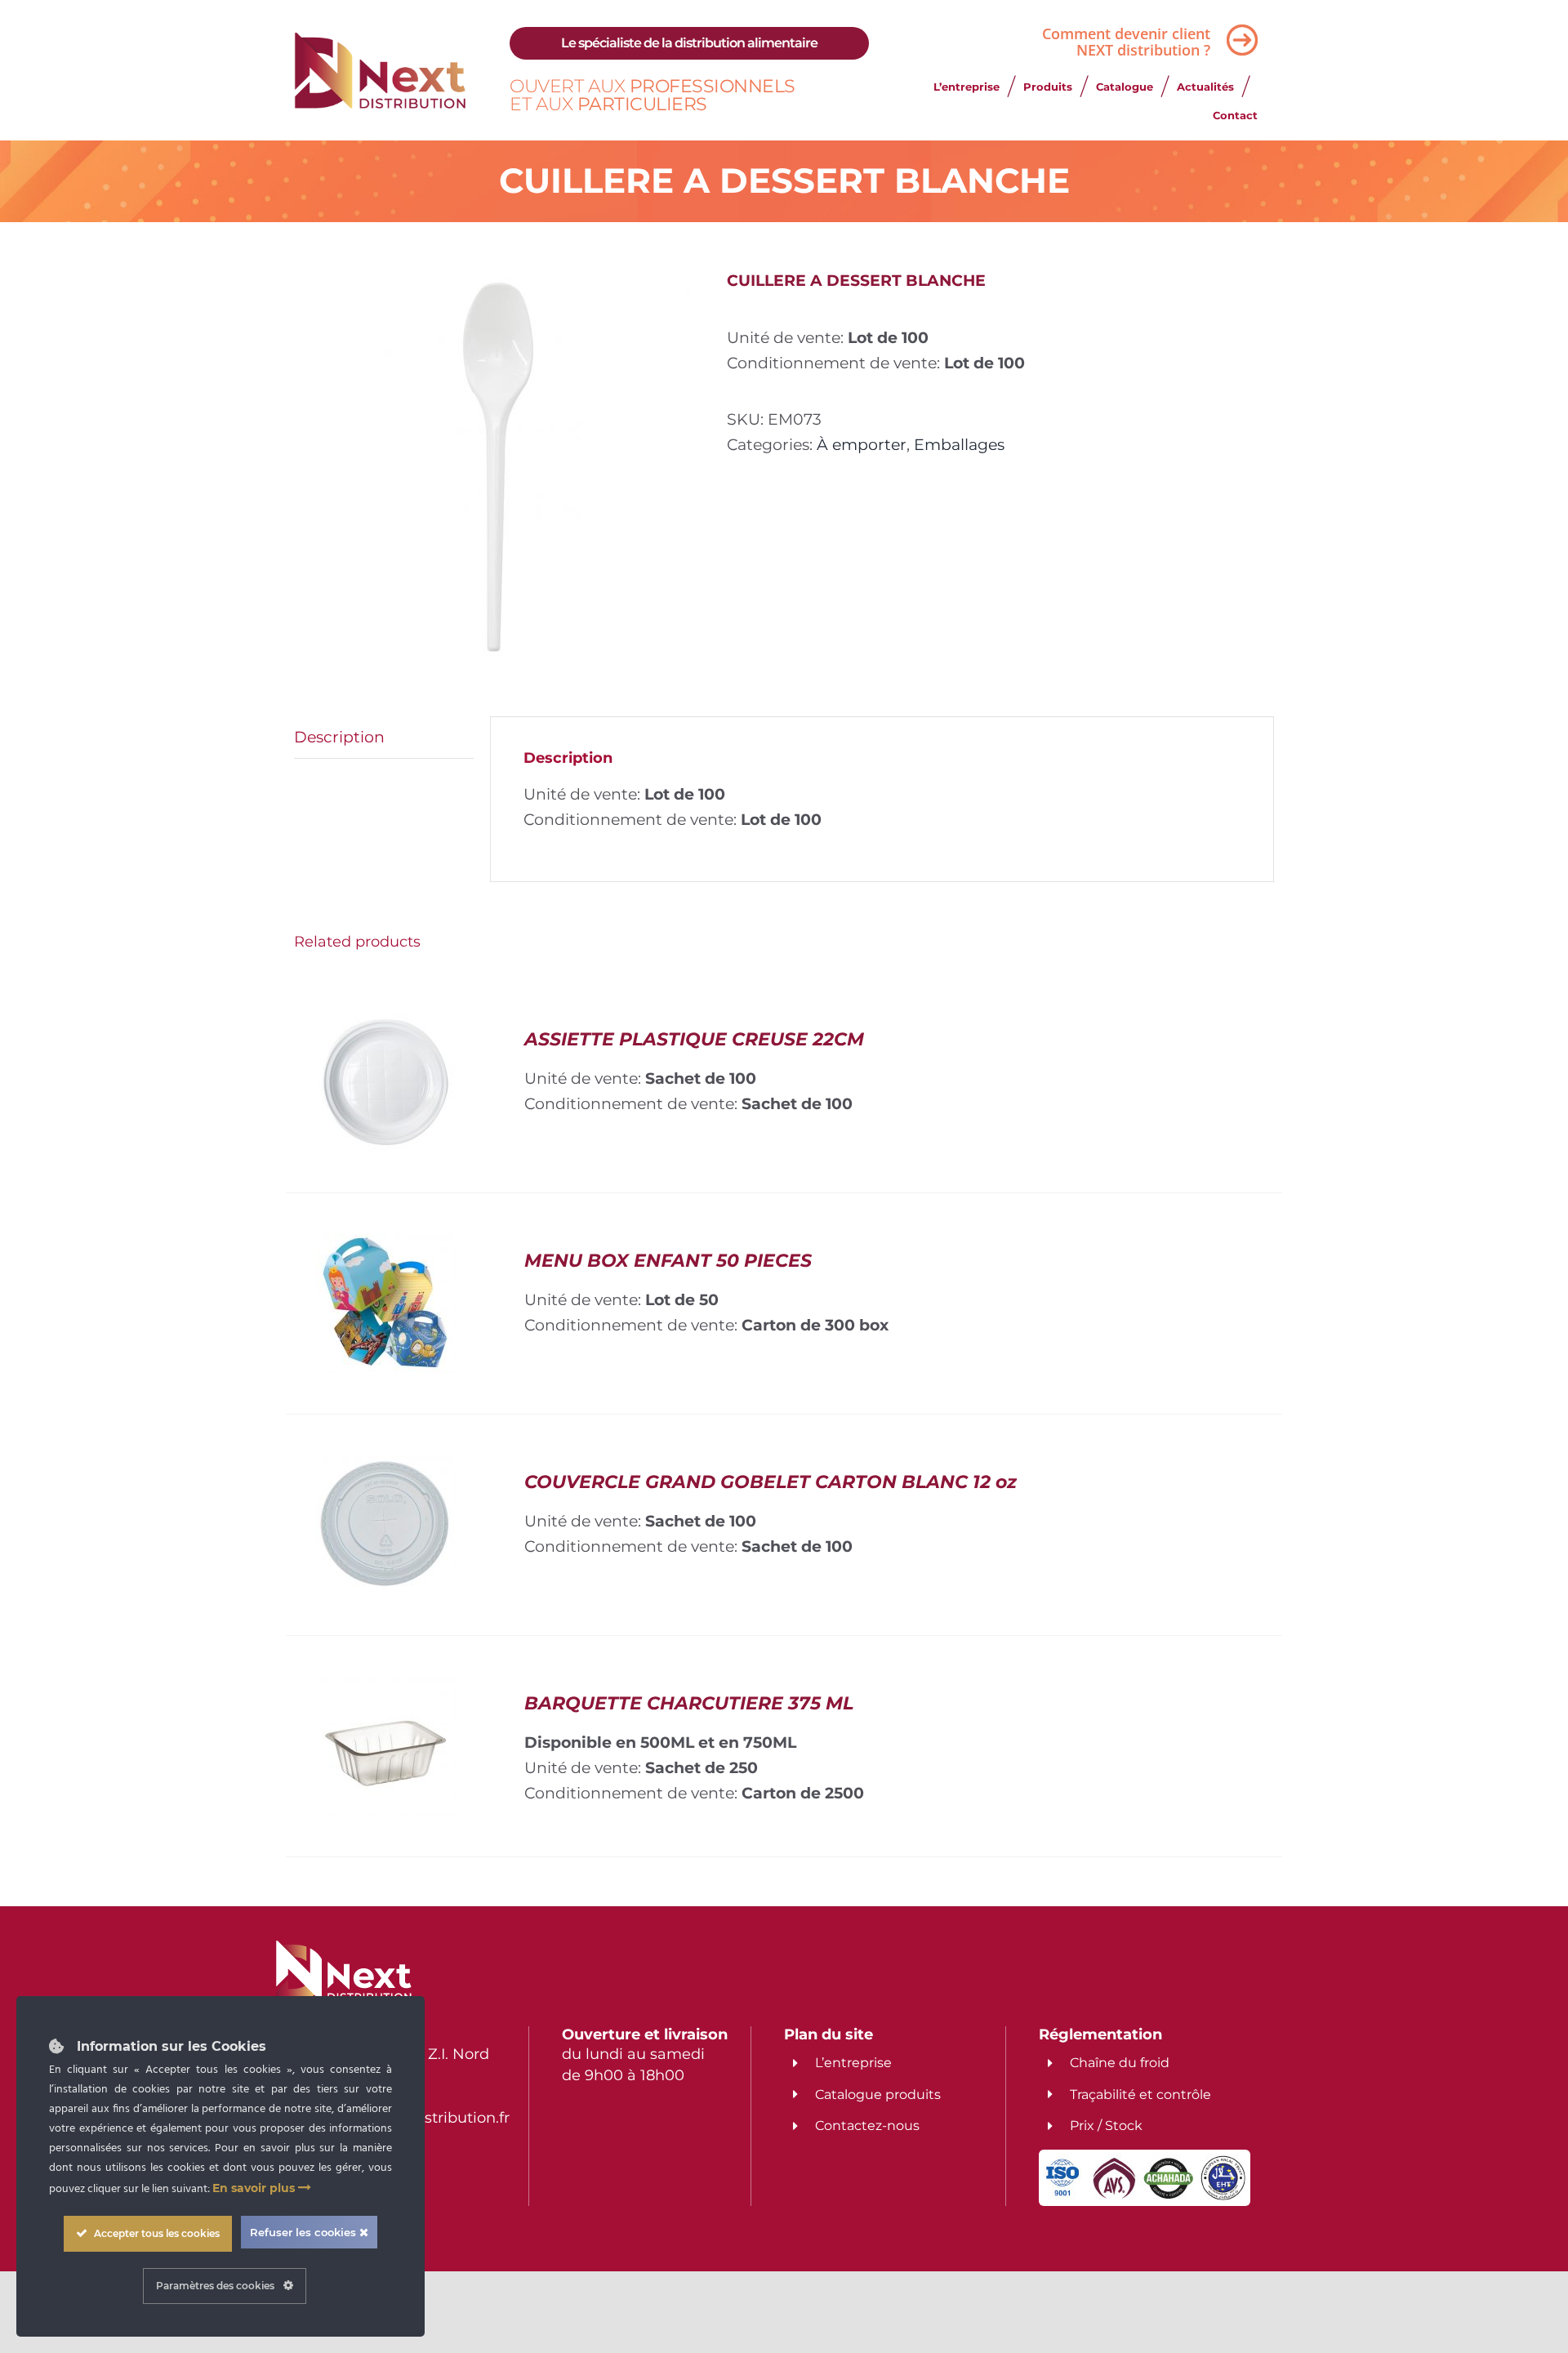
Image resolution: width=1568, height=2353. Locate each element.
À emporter (862, 444)
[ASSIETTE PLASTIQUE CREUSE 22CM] (385, 1025)
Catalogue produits (878, 2095)
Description (339, 737)
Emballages (959, 444)
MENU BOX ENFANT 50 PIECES (668, 1261)
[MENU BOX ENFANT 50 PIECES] (385, 1246)
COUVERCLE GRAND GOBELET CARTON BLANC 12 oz (771, 1482)
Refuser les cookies (305, 2232)
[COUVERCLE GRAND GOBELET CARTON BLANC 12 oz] (385, 1468)
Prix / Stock (1106, 2126)
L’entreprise (853, 2063)
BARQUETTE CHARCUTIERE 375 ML (689, 1703)
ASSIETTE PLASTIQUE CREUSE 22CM (694, 1039)
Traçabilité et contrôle (1140, 2095)
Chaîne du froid (1120, 2063)
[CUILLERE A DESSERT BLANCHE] (498, 469)
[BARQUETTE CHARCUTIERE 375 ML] (385, 1689)
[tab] (384, 738)
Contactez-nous (867, 2126)
